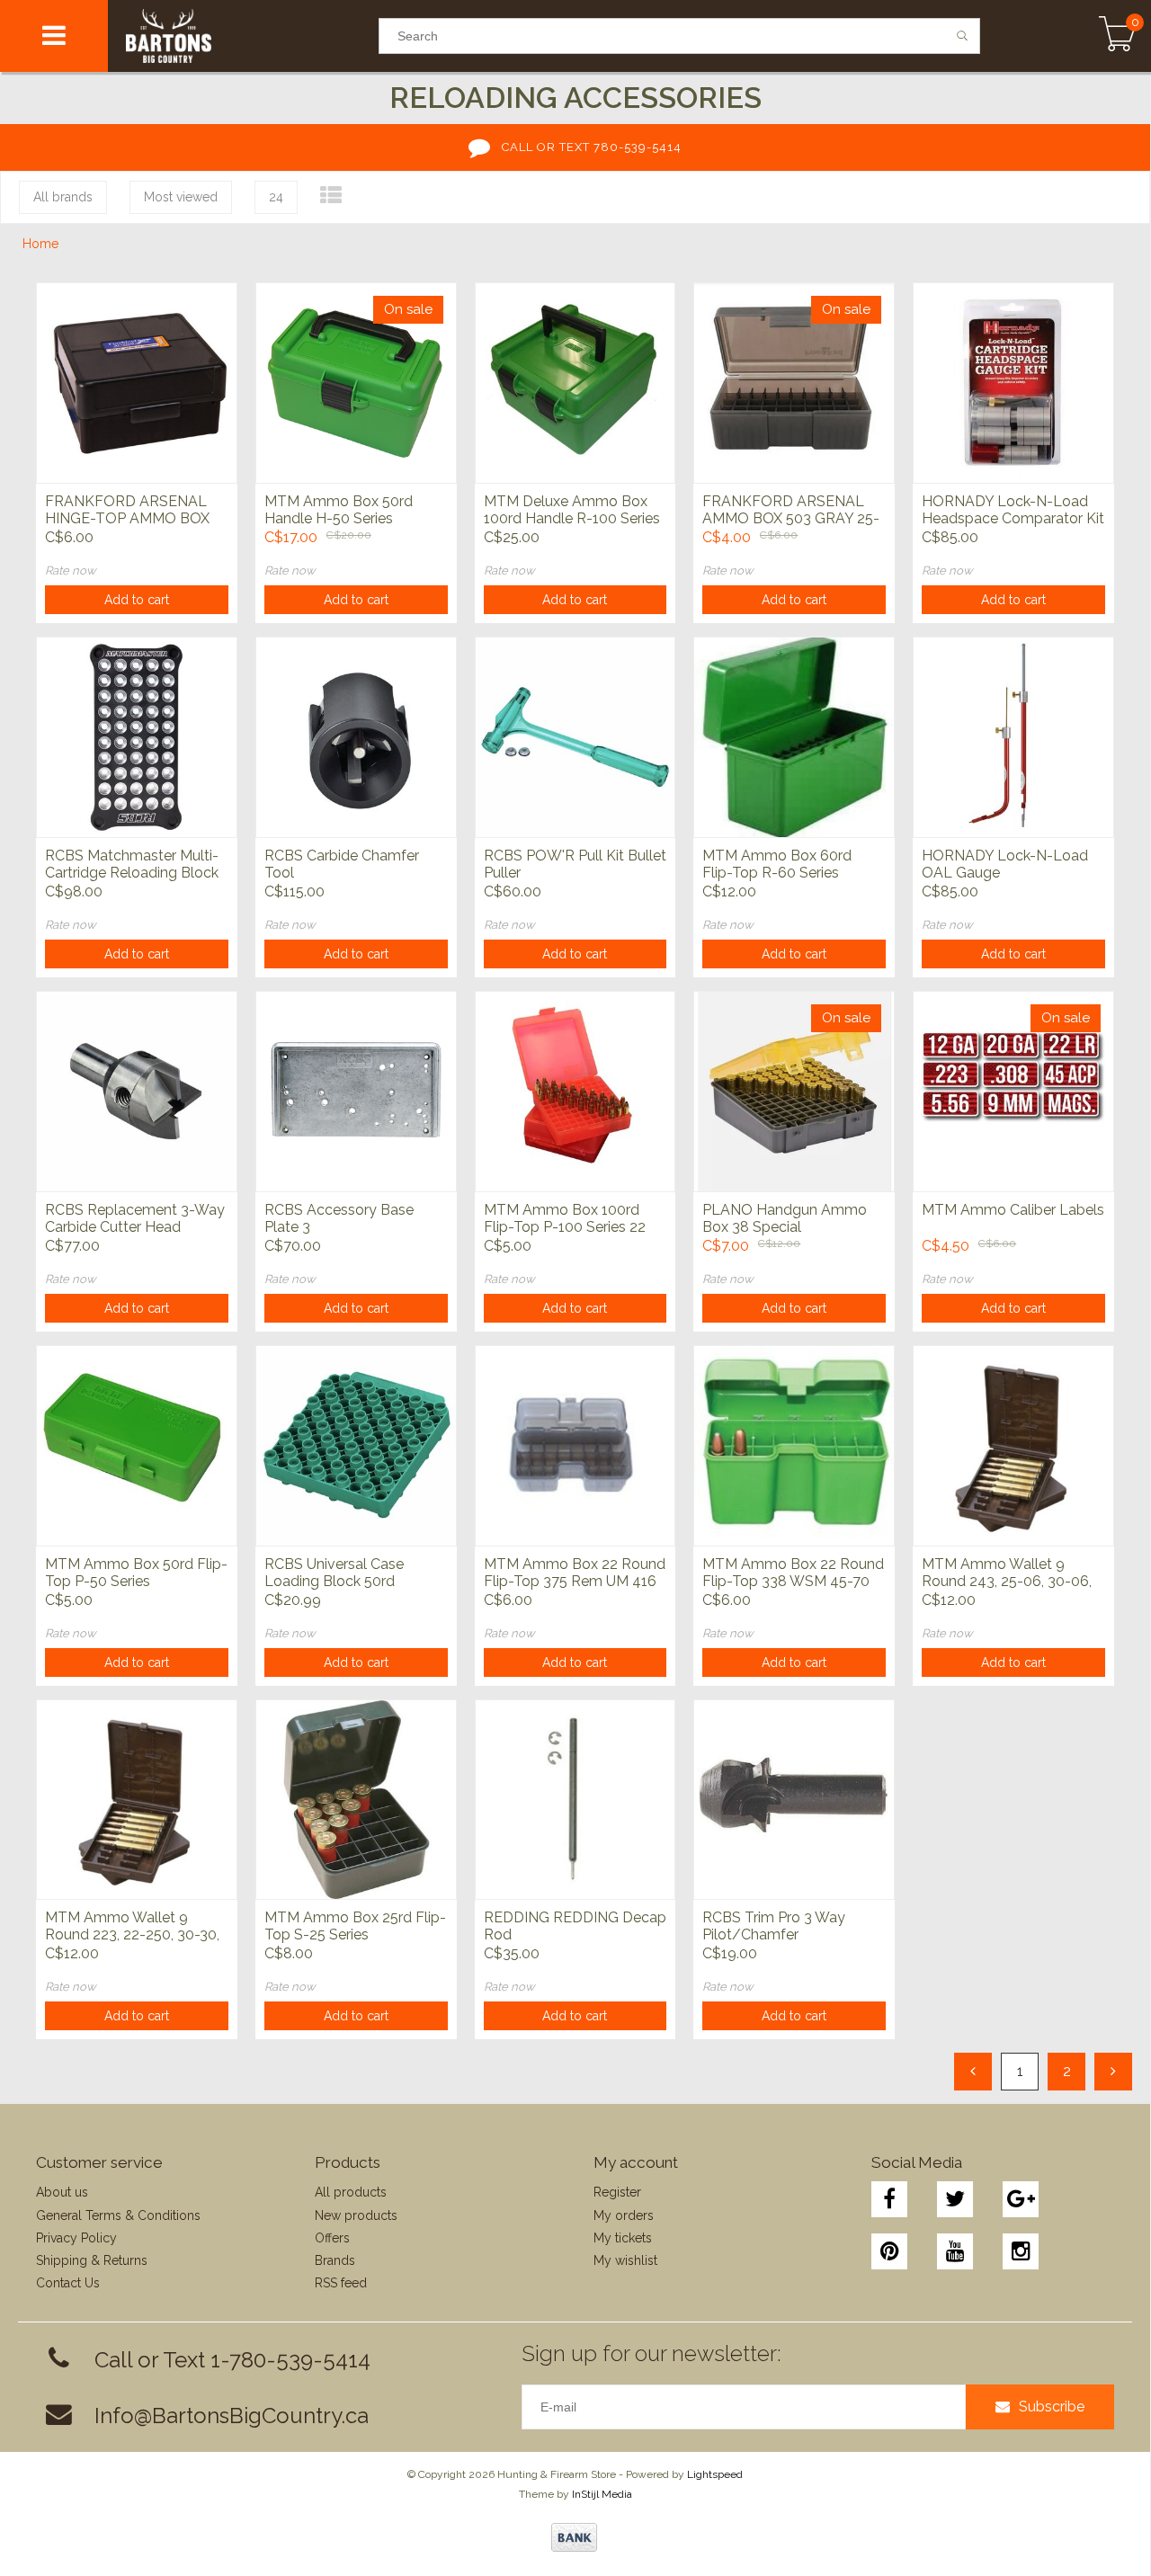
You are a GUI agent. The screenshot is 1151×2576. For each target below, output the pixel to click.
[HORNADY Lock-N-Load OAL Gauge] (1013, 737)
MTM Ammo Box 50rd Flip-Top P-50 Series (136, 1573)
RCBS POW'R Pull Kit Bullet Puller (575, 864)
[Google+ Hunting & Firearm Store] (1021, 2199)
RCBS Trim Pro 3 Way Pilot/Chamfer (774, 1926)
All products (351, 2192)
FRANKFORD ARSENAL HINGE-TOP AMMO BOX (127, 510)
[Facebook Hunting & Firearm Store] (889, 2199)
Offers (332, 2238)
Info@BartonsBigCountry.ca (232, 2416)
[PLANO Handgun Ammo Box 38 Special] (794, 1091)
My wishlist (625, 2260)
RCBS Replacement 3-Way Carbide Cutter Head (135, 1218)
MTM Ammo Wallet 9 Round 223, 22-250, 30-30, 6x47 (132, 1927)
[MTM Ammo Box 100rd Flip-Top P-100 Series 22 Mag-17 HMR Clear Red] (575, 1091)
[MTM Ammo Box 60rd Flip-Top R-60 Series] (794, 737)
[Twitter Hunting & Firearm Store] (955, 2199)
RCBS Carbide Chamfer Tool (342, 864)
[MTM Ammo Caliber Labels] (1013, 1091)
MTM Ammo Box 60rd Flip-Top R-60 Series (777, 864)
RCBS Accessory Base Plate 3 (339, 1218)
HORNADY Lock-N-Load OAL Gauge (1005, 864)
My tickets (623, 2238)
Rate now (71, 570)
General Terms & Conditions (118, 2215)
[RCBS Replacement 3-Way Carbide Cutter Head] (137, 1091)
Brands (335, 2260)
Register (617, 2192)
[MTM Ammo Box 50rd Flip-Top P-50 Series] (137, 1445)
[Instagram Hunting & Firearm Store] (1021, 2251)
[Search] (963, 36)
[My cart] (1117, 36)
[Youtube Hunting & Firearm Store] (955, 2251)
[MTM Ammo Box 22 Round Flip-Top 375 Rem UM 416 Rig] (575, 1445)
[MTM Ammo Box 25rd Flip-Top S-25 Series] (356, 1800)
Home (40, 244)
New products (356, 2215)
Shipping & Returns (92, 2260)
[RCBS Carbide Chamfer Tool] (356, 737)
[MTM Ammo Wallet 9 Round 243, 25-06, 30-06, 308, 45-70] (1013, 1445)
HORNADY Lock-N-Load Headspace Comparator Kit (1013, 510)
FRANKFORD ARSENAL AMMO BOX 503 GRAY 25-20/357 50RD (791, 511)
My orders (624, 2215)
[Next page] (1113, 2072)
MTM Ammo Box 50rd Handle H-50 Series (339, 510)
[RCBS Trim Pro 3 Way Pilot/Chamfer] (794, 1800)
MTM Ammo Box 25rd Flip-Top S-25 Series (355, 1926)
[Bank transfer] (574, 2537)
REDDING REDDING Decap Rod (575, 1926)
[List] (331, 196)
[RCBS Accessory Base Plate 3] (356, 1091)
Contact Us (68, 2283)
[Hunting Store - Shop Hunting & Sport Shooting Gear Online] (243, 36)
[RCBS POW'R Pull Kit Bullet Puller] (575, 737)
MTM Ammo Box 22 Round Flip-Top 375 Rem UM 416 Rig (575, 1573)
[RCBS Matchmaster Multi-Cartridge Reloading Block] (137, 737)
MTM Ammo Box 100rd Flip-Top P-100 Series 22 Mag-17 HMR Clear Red (565, 1219)
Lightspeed (715, 2474)
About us (62, 2192)
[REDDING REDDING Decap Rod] (575, 1800)
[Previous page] (973, 2072)
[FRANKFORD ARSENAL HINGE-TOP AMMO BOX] (137, 383)
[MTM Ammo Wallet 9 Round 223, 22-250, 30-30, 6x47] (137, 1800)
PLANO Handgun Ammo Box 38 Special (785, 1218)
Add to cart (137, 600)
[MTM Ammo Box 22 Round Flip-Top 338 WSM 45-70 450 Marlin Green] (794, 1445)
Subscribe (1052, 2407)
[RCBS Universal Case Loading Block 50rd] (356, 1445)
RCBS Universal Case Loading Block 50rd (334, 1573)
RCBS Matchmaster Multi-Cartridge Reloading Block (132, 864)
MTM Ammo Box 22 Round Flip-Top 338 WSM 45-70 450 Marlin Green (793, 1573)
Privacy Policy (76, 2238)
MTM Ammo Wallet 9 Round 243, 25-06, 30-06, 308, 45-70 (1007, 1573)
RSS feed (341, 2283)
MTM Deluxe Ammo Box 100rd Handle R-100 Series (572, 510)
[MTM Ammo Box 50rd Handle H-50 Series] (356, 383)
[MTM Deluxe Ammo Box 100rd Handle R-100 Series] (575, 383)
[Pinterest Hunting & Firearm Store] (889, 2251)
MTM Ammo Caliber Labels (1013, 1210)
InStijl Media (602, 2494)
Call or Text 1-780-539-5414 (232, 2360)
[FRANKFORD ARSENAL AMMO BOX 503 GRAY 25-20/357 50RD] (794, 383)
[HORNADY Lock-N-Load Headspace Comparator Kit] (1013, 383)
